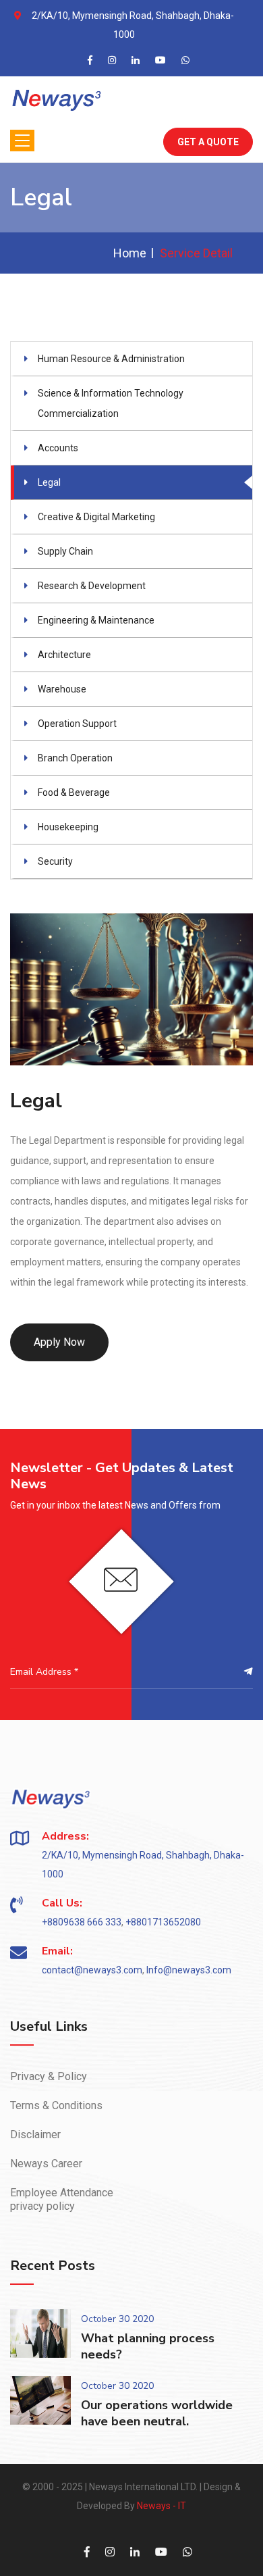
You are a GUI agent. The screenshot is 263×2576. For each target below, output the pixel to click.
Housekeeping (68, 827)
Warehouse (62, 689)
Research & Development (92, 586)
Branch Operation (75, 758)
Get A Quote (208, 142)
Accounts (58, 448)
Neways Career (46, 2164)
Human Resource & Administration (111, 359)
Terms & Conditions (56, 2105)
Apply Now (59, 1342)
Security (55, 861)
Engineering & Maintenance (96, 620)
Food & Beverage (74, 792)
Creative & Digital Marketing (96, 517)
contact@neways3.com (92, 1970)
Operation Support (77, 724)
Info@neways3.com (189, 1970)
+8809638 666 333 (82, 1922)
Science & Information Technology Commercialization (111, 403)
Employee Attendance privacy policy (62, 2199)
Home (130, 253)
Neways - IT (162, 2506)
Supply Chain (65, 551)
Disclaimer (35, 2135)
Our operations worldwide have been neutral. (157, 2413)
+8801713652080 (163, 1922)
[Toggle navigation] (22, 141)
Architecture (64, 655)
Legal (49, 482)
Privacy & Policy (49, 2076)
